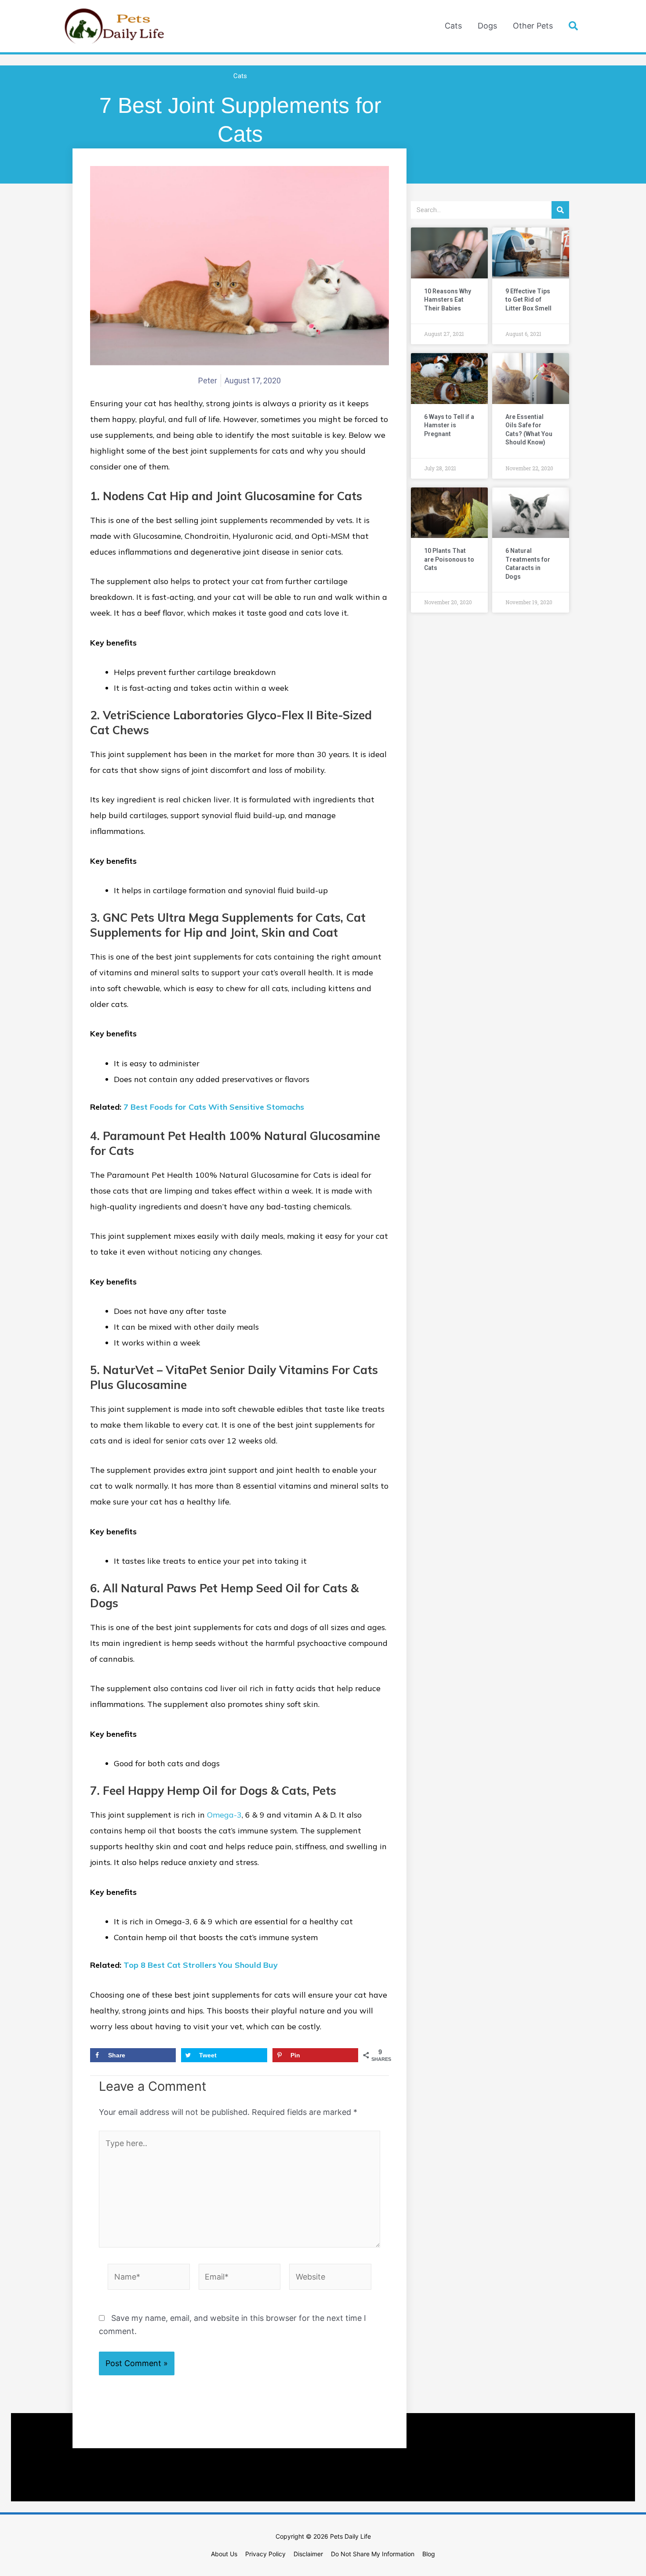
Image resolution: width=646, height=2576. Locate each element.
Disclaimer (308, 2554)
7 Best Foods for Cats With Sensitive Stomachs (214, 1107)
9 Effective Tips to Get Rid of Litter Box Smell (528, 300)
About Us (224, 2554)
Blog (429, 2554)
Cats (240, 76)
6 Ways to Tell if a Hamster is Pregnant (449, 425)
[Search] (560, 210)
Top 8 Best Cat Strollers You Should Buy (201, 1965)
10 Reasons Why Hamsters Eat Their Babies (448, 300)
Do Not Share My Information (373, 2554)
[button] (574, 26)
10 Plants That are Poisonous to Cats (449, 559)
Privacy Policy (265, 2554)
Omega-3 (224, 1815)
